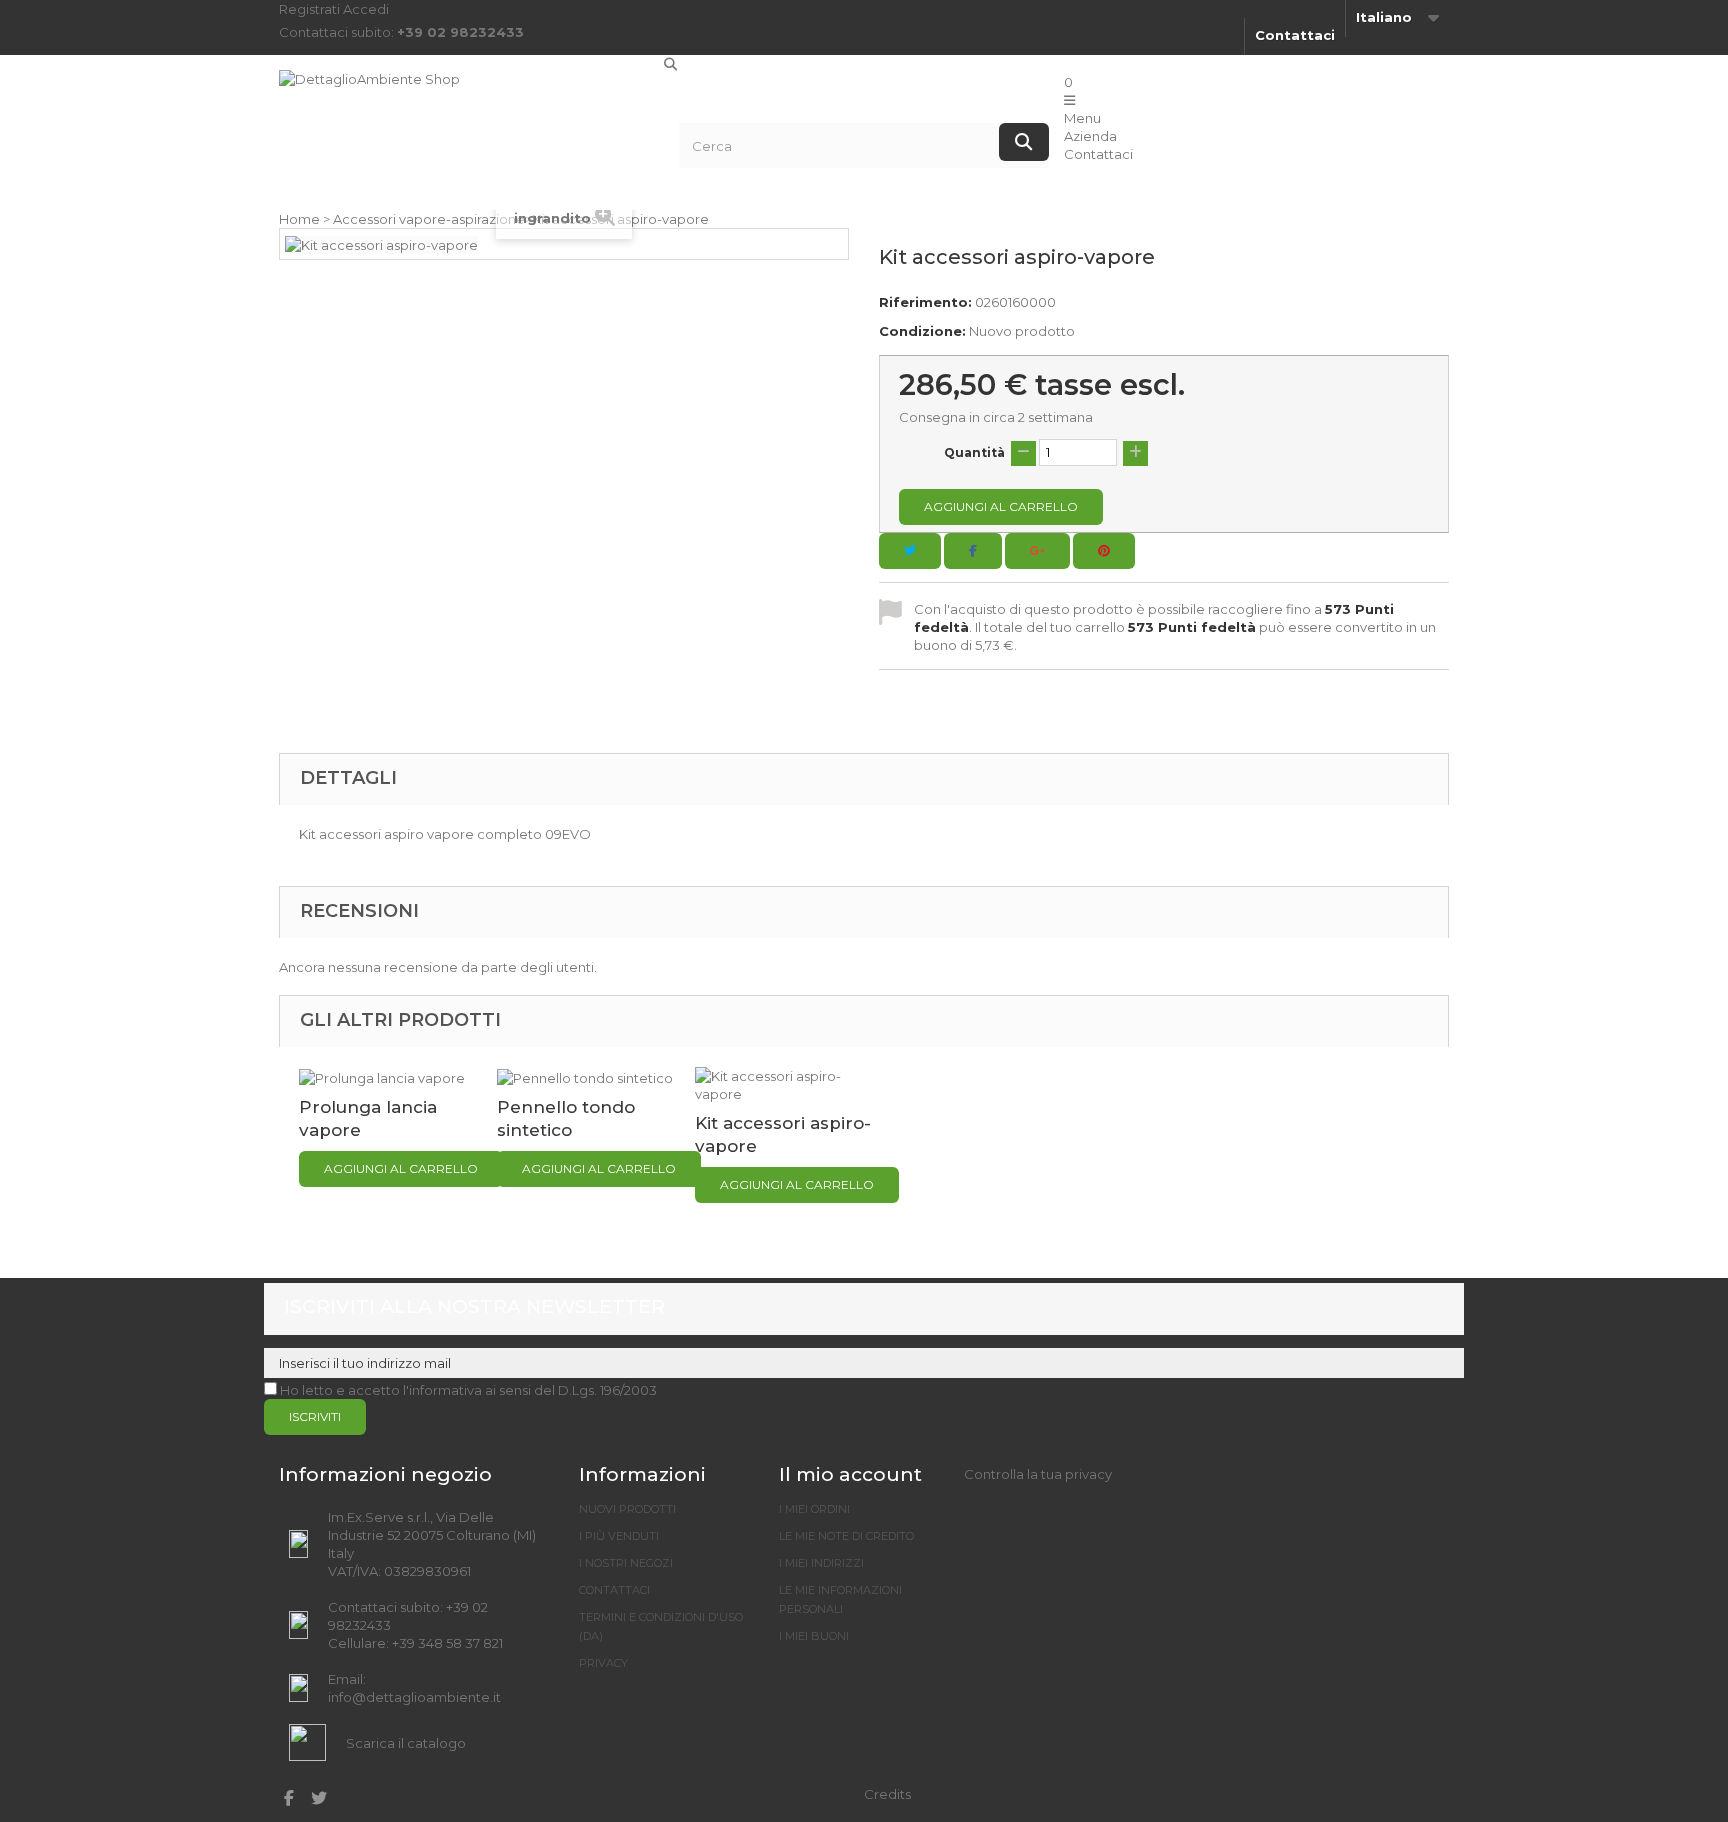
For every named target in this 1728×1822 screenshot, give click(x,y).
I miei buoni (814, 1636)
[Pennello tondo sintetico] (585, 1076)
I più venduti (619, 1536)
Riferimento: (925, 302)
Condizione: (922, 331)
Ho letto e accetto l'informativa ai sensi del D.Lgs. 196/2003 (468, 1390)
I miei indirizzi (821, 1563)
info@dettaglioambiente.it (414, 1697)
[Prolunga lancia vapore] (382, 1076)
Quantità (974, 452)
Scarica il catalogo (406, 1743)
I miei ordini (814, 1509)
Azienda (1090, 136)
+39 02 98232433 (460, 32)
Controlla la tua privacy (1038, 1474)
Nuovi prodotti (627, 1509)
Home (299, 219)
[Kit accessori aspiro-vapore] (784, 1083)
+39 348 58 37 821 (447, 1643)
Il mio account (850, 1474)
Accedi (366, 9)
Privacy (603, 1663)
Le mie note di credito (846, 1536)
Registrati (311, 9)
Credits (887, 1794)
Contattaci (1295, 35)
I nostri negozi (626, 1563)
